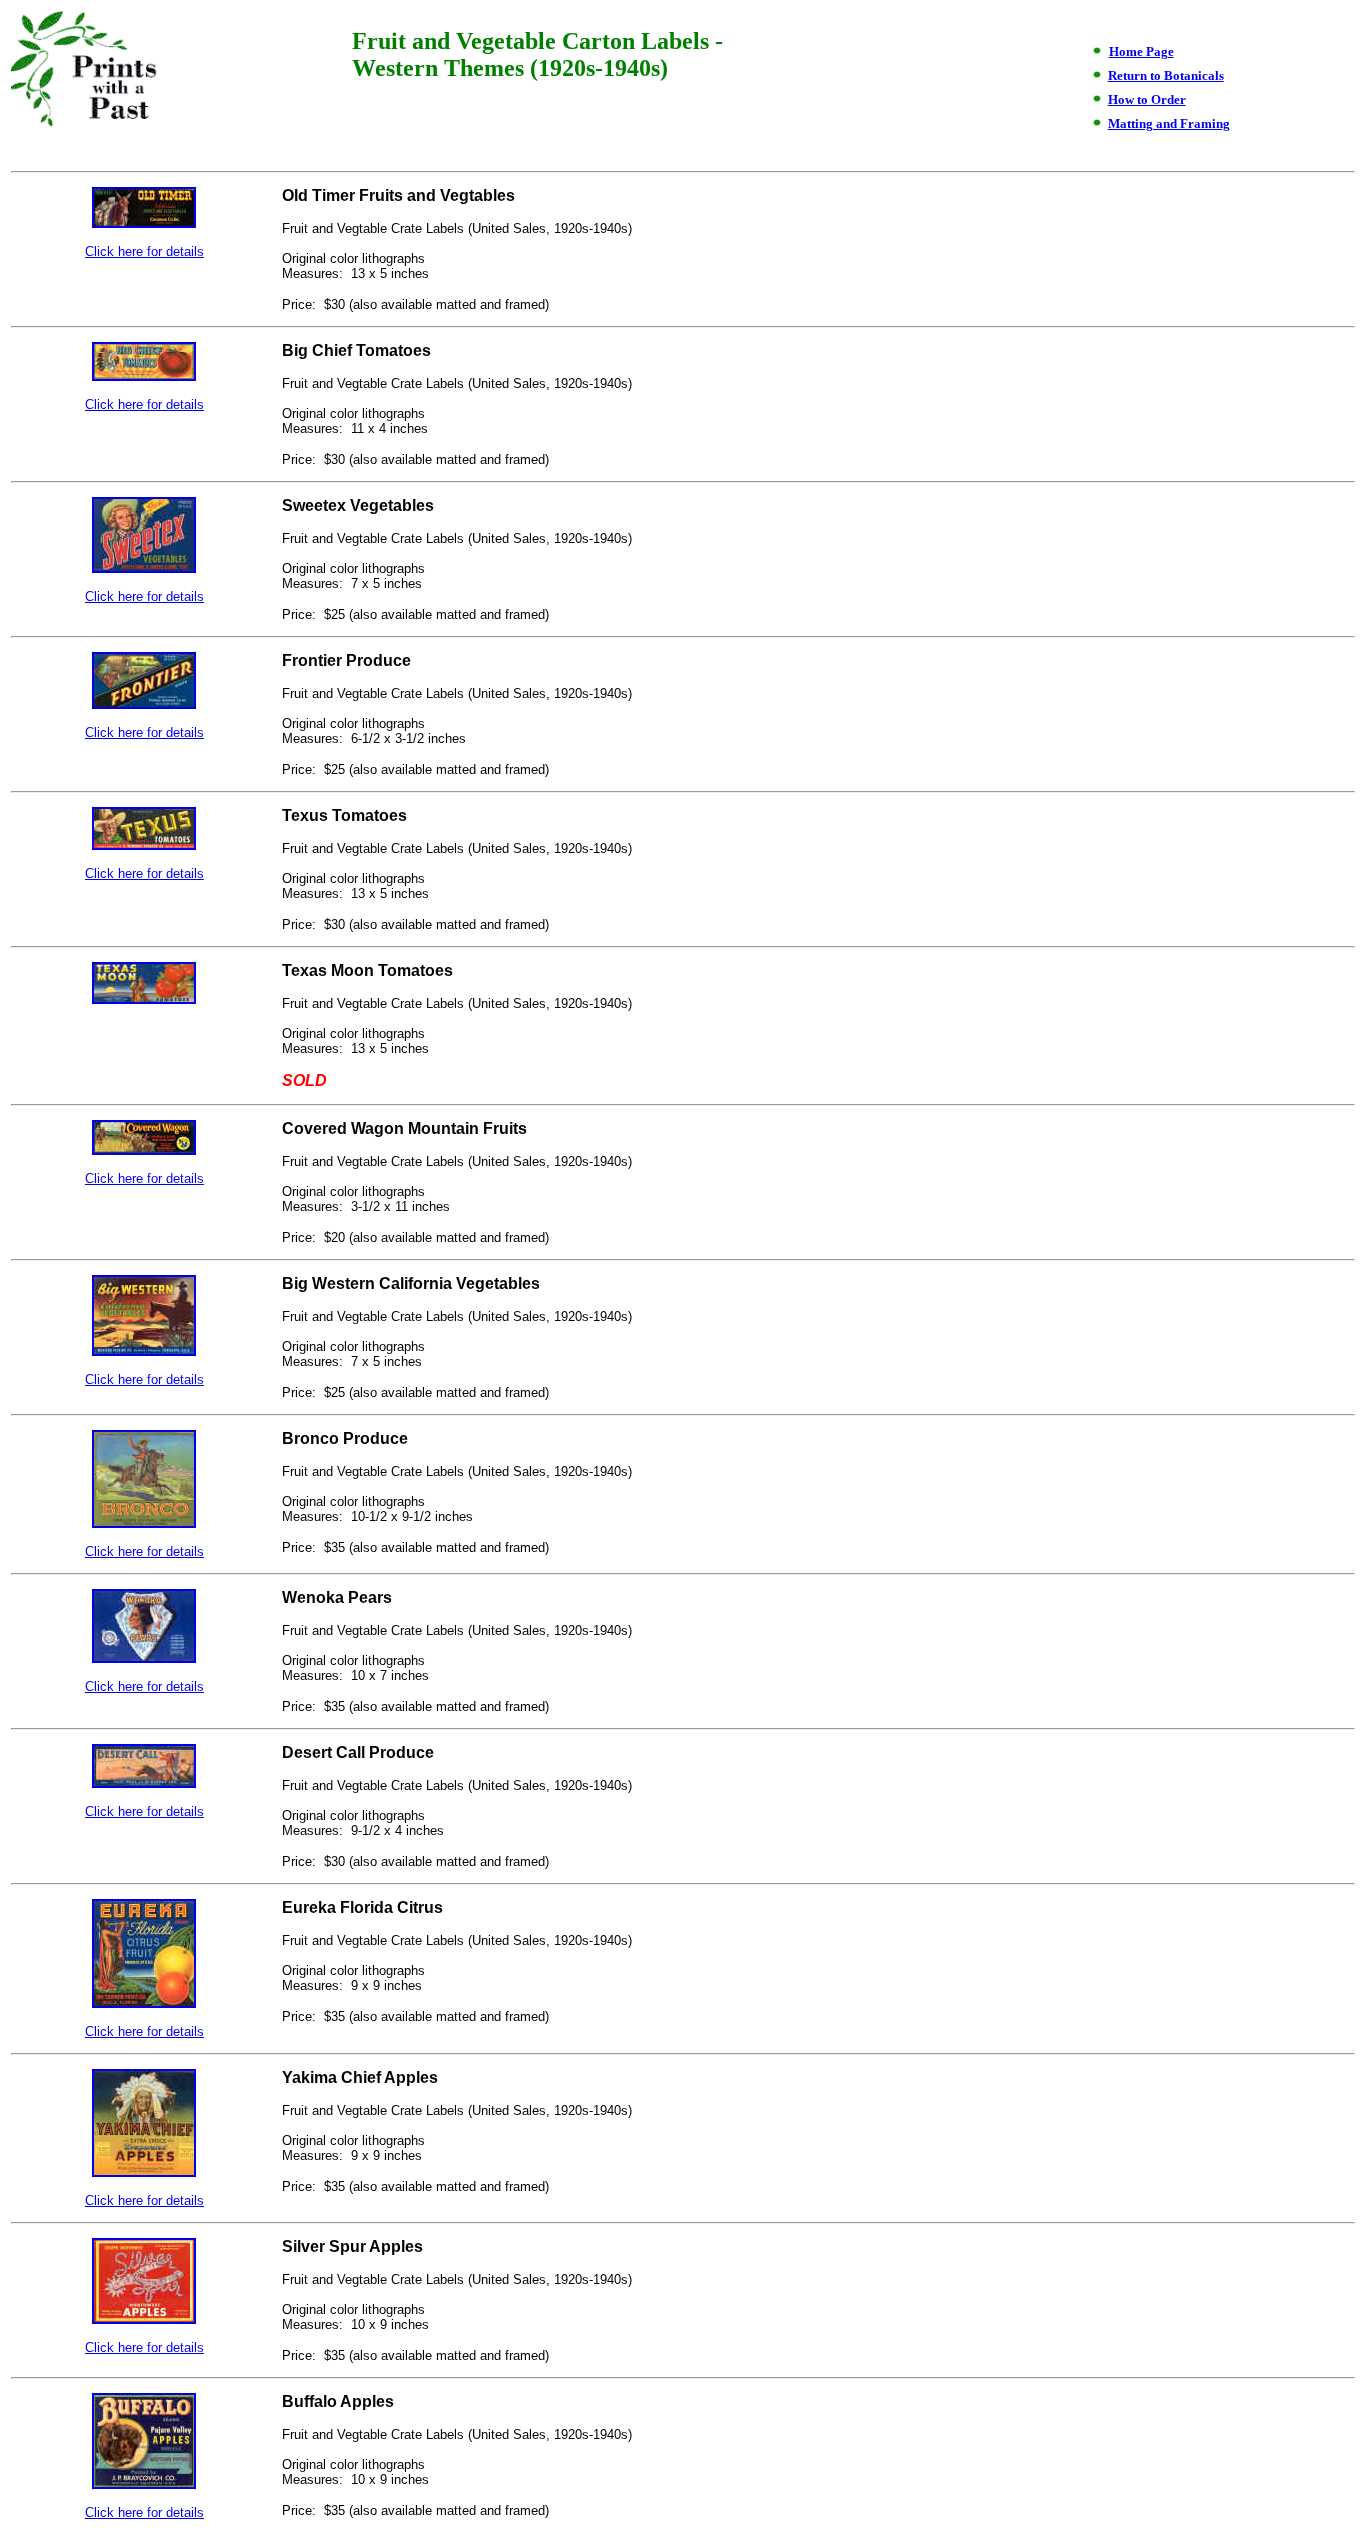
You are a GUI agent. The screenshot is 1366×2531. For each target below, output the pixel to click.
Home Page (1141, 51)
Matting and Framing (1169, 123)
